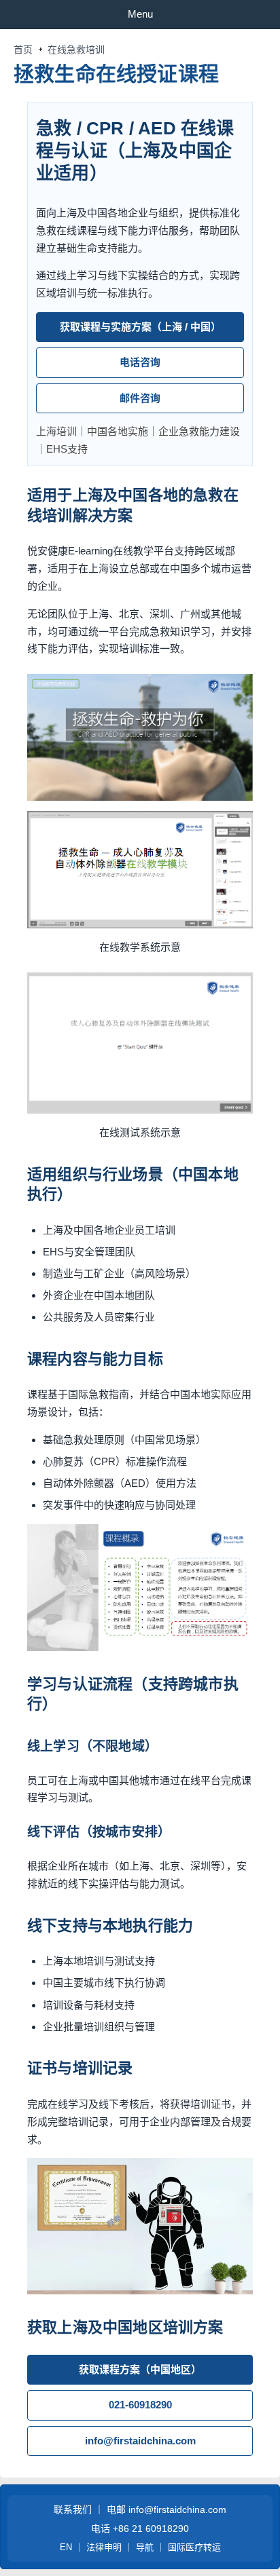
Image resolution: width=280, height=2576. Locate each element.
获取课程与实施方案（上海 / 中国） (140, 327)
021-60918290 (140, 2405)
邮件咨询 (140, 398)
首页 (23, 50)
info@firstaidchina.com (140, 2441)
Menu (140, 14)
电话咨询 (140, 362)
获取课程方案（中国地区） (140, 2369)
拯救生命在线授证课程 (116, 74)
